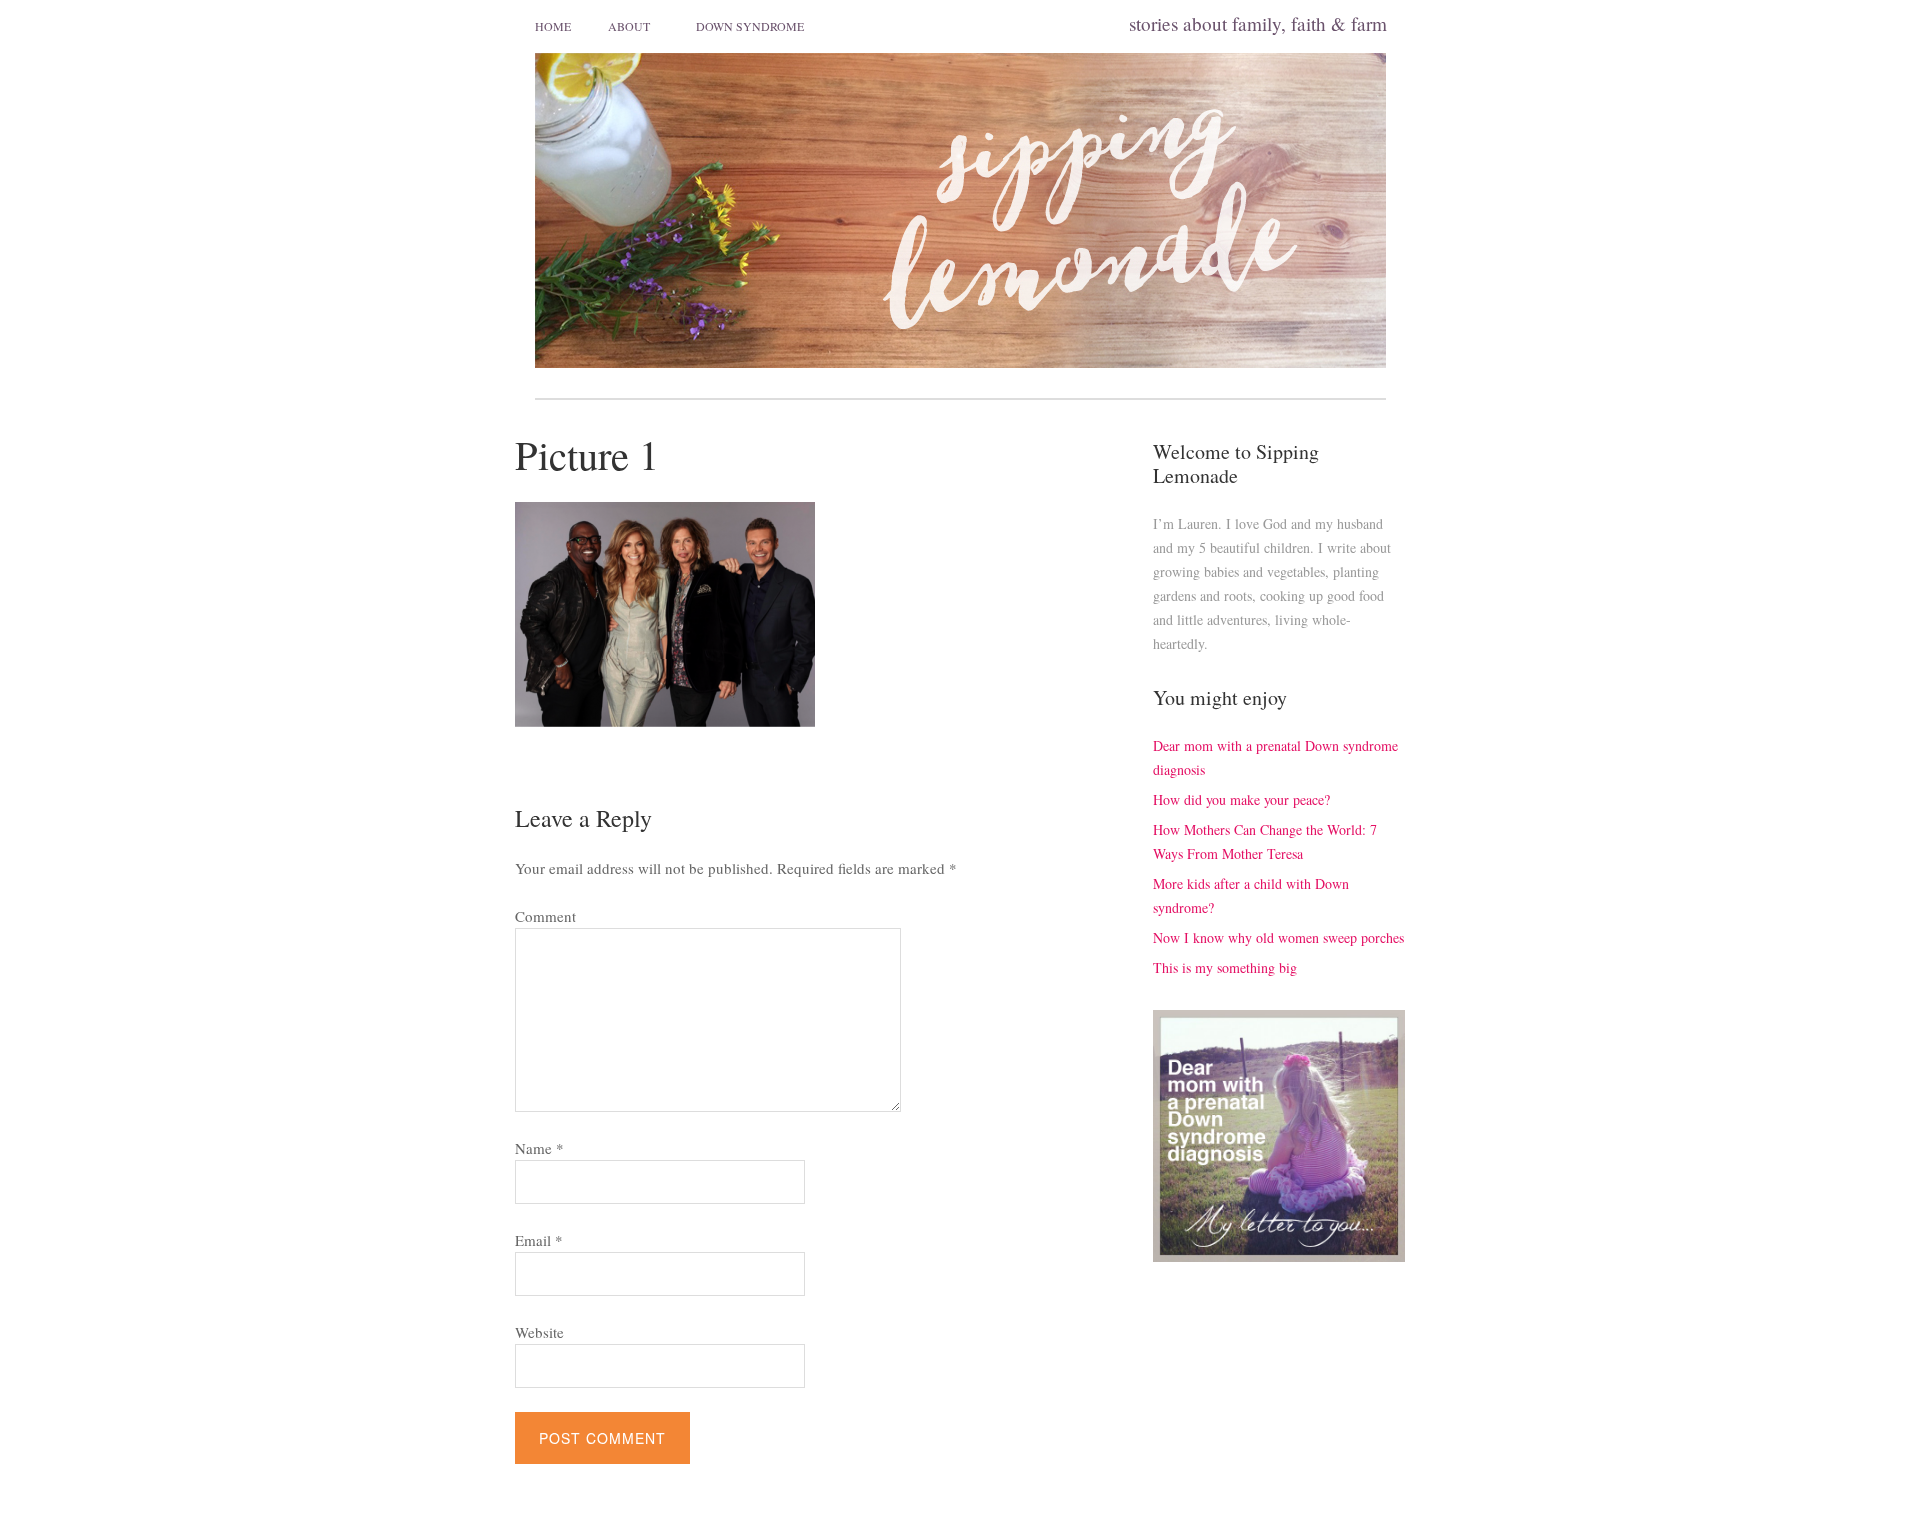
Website (539, 1332)
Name (539, 1148)
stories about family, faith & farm (1258, 23)
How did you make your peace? (1241, 799)
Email (539, 1240)
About (629, 26)
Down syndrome (750, 26)
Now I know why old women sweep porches (1278, 937)
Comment (545, 916)
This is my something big (1225, 967)
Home (553, 26)
